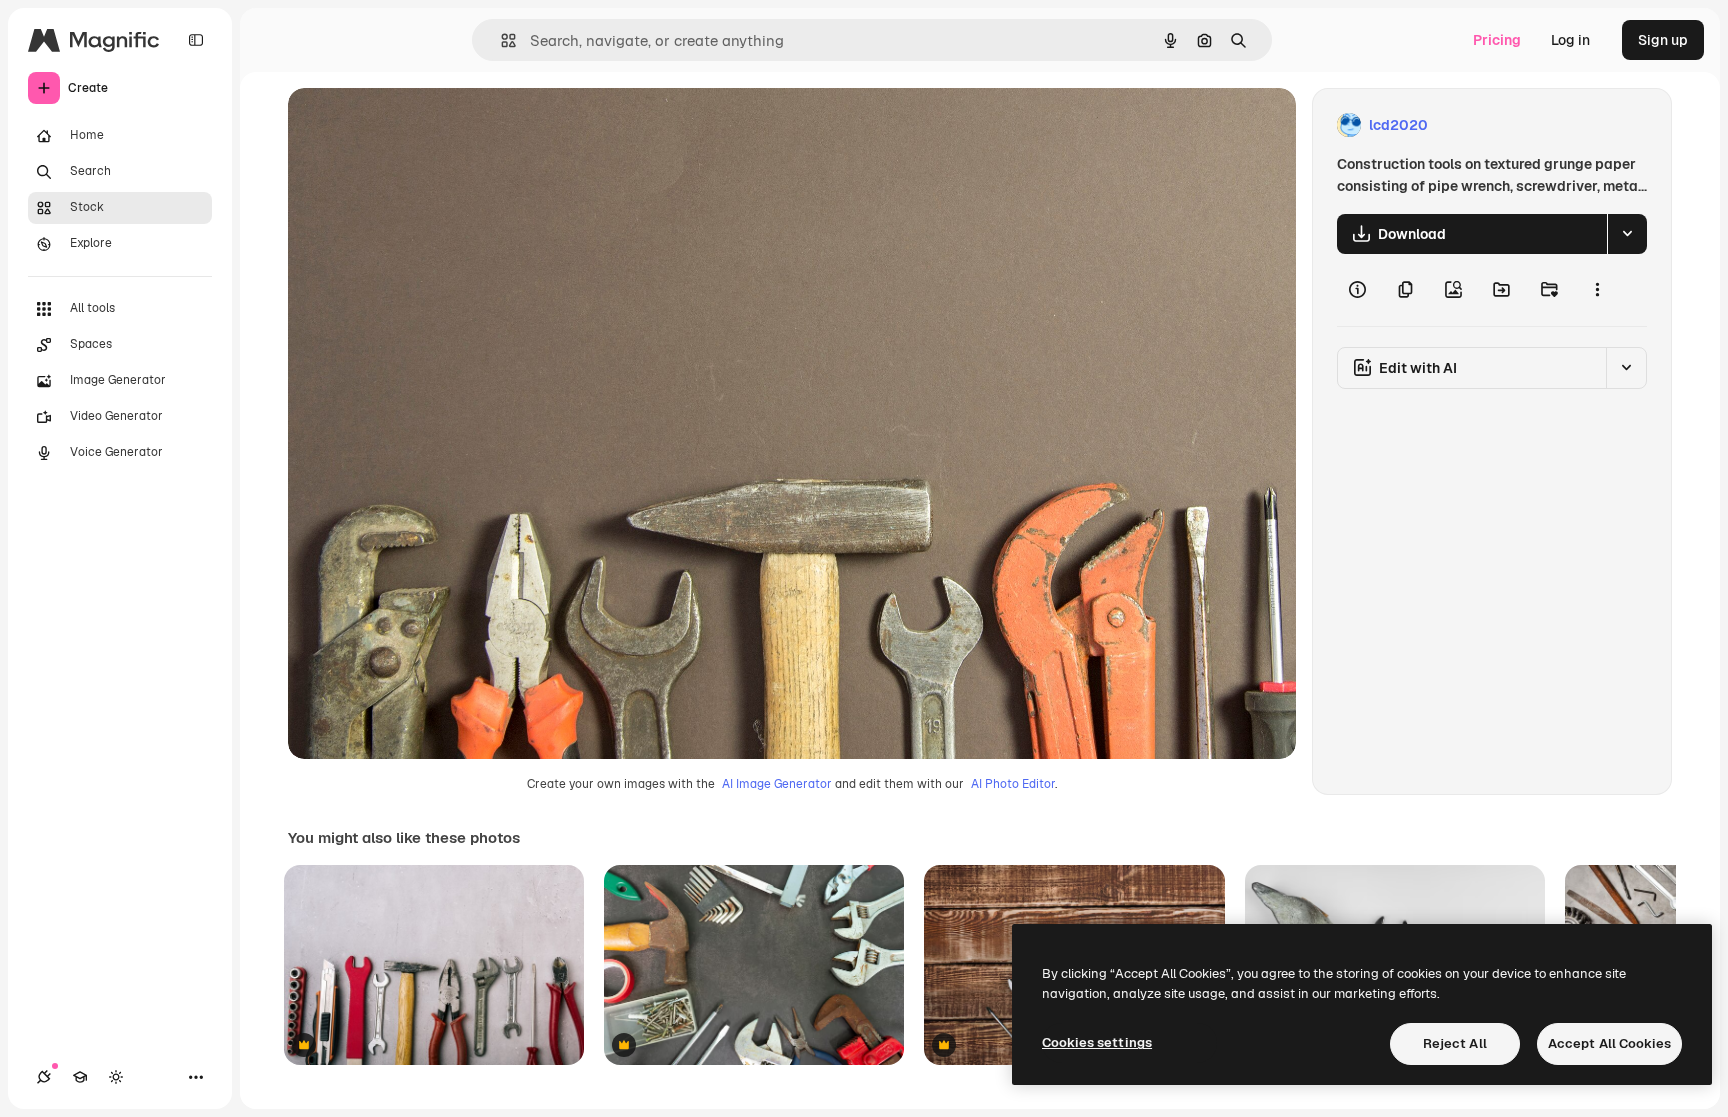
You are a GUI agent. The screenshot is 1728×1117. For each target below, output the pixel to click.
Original (416, 125)
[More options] (1597, 290)
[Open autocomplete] (500, 40)
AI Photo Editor (1013, 784)
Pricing (1497, 40)
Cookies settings (1097, 1042)
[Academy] (80, 1077)
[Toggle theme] (116, 1077)
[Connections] (44, 1077)
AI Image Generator (777, 784)
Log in (1570, 40)
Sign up (1663, 40)
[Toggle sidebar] (196, 40)
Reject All (1455, 1043)
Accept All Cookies (1609, 1043)
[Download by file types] (1627, 234)
